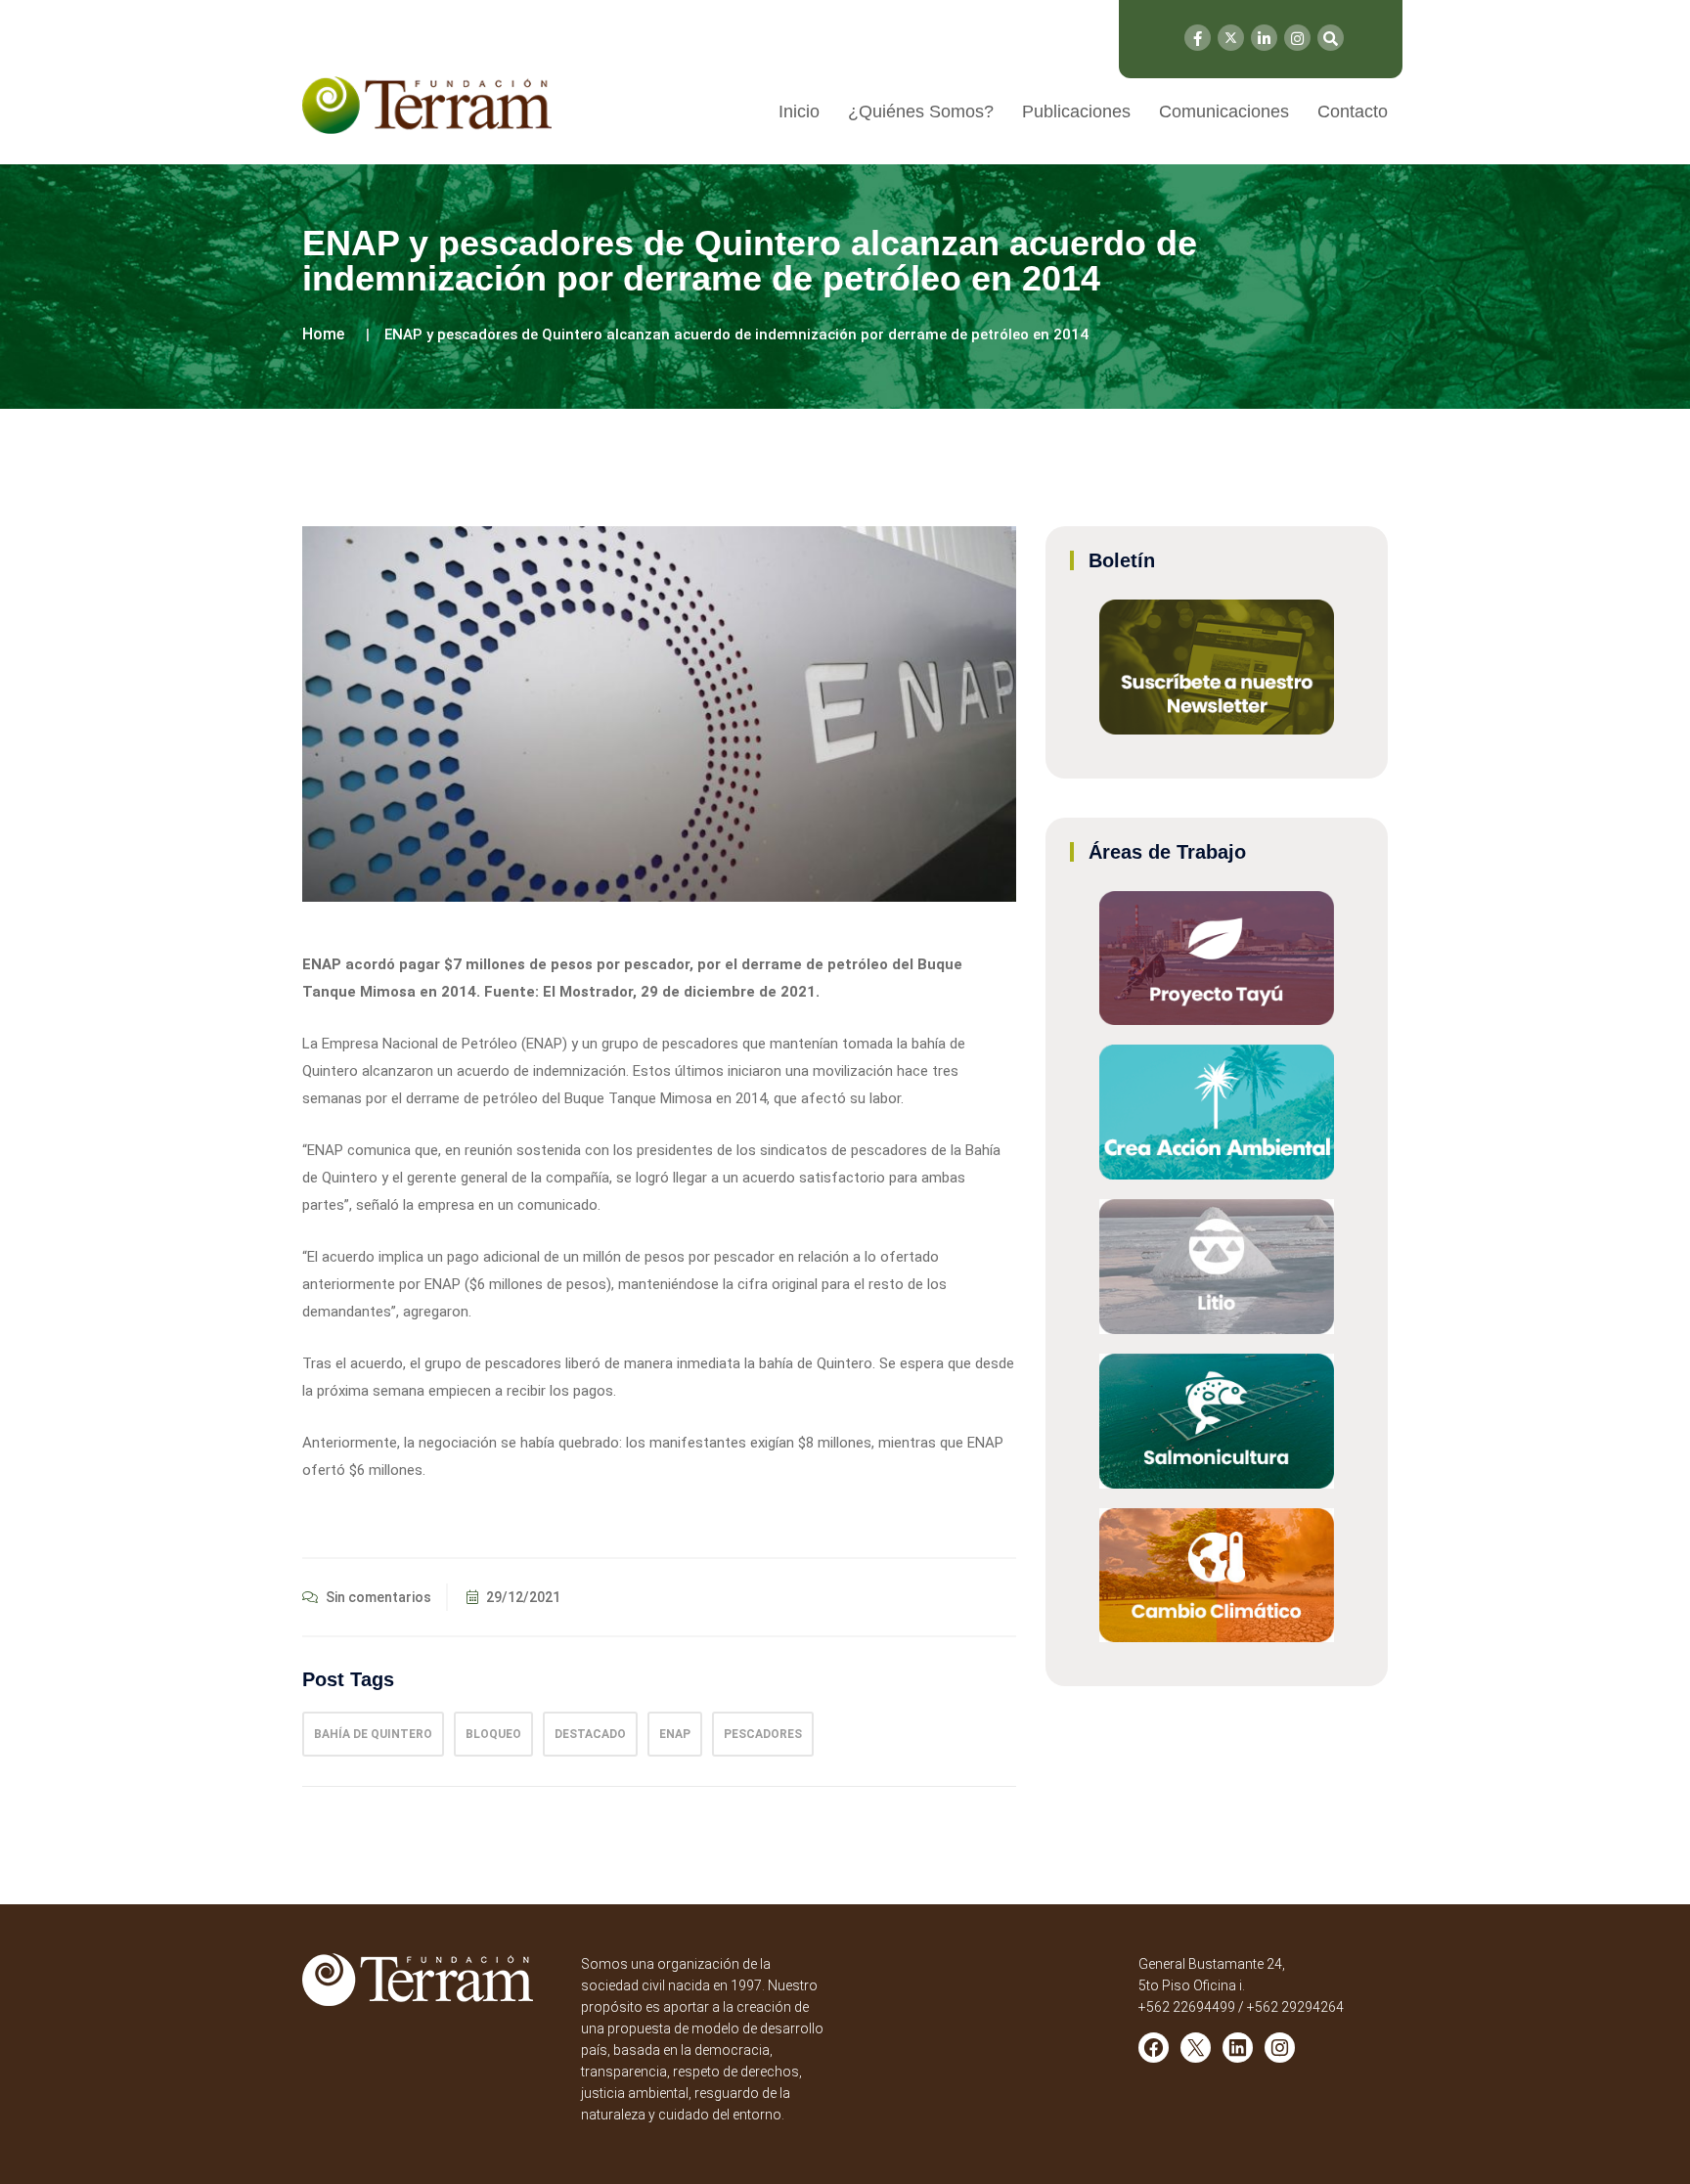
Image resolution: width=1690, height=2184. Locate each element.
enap (675, 1734)
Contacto (1353, 111)
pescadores (763, 1734)
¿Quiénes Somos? (921, 111)
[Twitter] (1231, 38)
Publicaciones (1076, 111)
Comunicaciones (1224, 111)
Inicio (799, 111)
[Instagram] (1297, 38)
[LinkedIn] (1264, 38)
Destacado (590, 1734)
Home (323, 334)
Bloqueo (493, 1734)
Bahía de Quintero (373, 1734)
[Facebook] (1198, 38)
